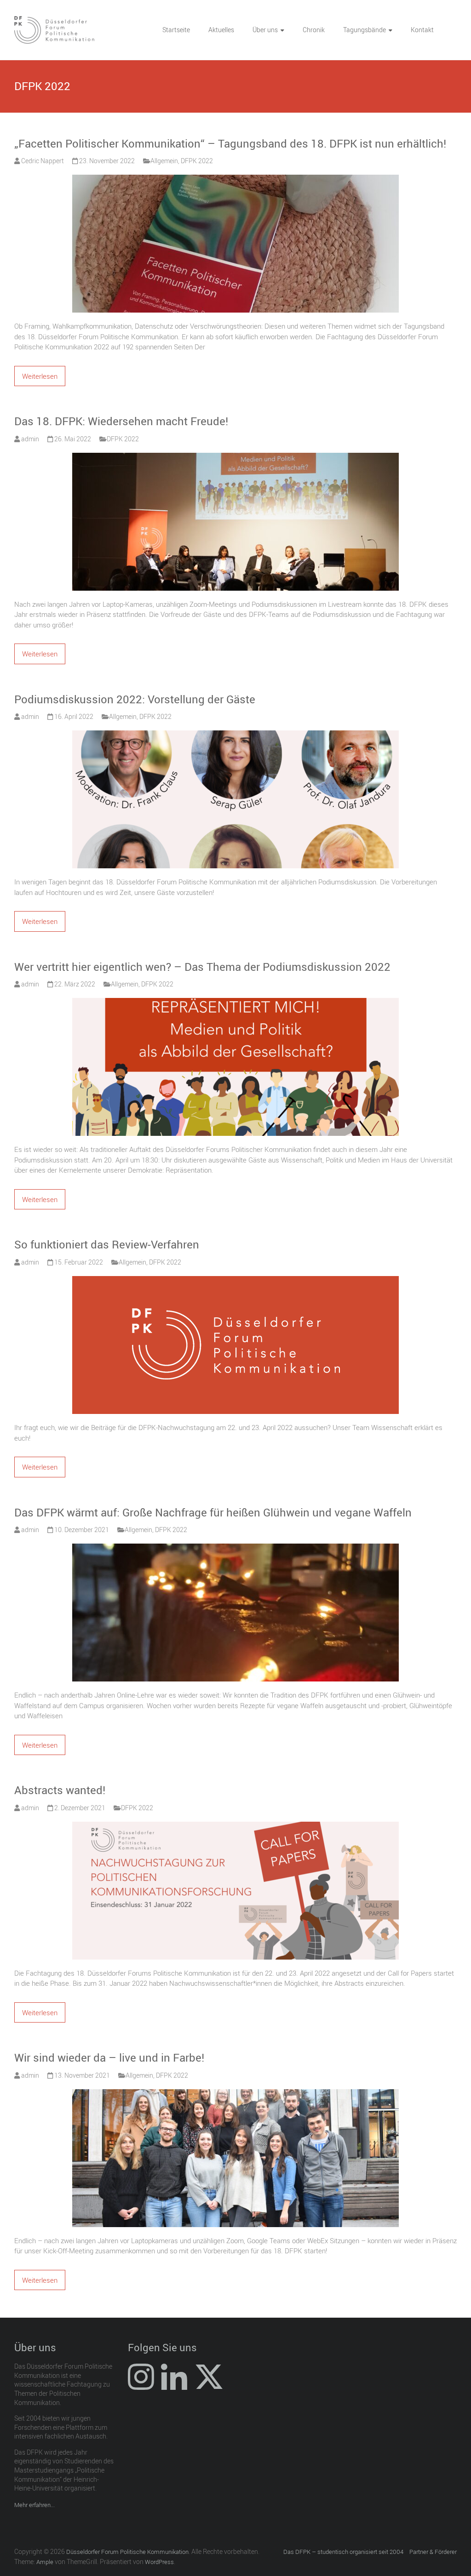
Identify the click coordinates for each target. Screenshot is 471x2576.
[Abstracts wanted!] (235, 1827)
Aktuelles (221, 30)
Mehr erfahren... (34, 2505)
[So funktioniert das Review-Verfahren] (235, 1281)
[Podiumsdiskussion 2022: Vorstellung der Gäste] (235, 735)
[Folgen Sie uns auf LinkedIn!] (174, 2386)
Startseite (176, 30)
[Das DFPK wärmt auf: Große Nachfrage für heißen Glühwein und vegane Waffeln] (235, 1549)
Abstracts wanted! (60, 1790)
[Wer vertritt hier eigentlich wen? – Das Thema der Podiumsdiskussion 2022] (235, 1003)
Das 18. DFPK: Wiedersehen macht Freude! (121, 421)
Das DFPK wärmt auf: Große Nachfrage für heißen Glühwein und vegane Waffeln (213, 1512)
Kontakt (422, 30)
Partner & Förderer (433, 2552)
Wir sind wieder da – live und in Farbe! (109, 2057)
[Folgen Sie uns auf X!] (209, 2386)
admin (30, 439)
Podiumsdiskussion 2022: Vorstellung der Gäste (135, 699)
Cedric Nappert (43, 161)
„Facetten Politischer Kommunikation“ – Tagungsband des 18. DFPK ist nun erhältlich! (230, 143)
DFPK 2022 (197, 161)
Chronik (314, 30)
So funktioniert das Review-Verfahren (107, 1244)
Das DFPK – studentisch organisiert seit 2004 (343, 2552)
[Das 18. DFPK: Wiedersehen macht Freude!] (235, 458)
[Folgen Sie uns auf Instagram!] (141, 2386)
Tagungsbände (365, 30)
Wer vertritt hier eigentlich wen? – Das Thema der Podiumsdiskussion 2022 (202, 967)
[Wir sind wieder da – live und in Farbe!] (235, 2094)
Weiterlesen (40, 376)
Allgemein (164, 161)
